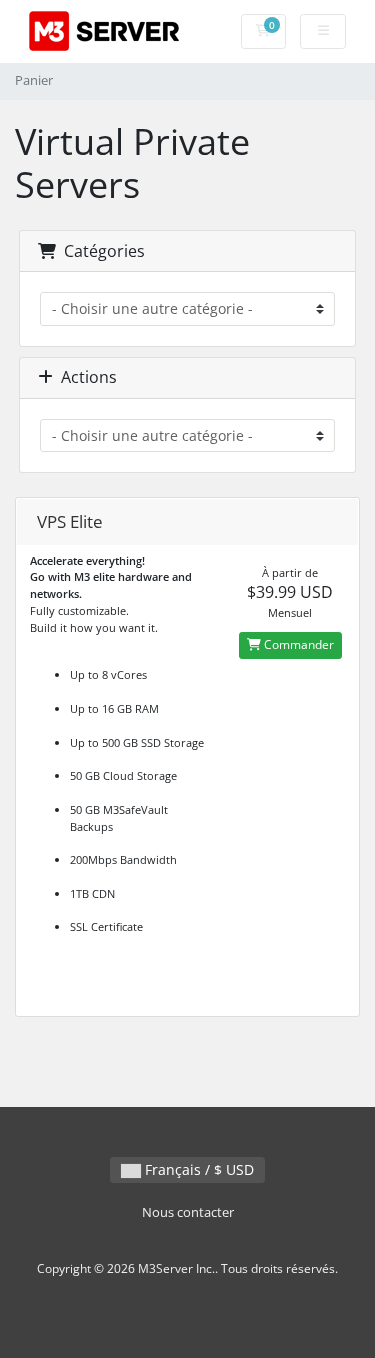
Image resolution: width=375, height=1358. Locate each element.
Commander (297, 644)
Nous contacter (188, 1212)
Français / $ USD (197, 1169)
